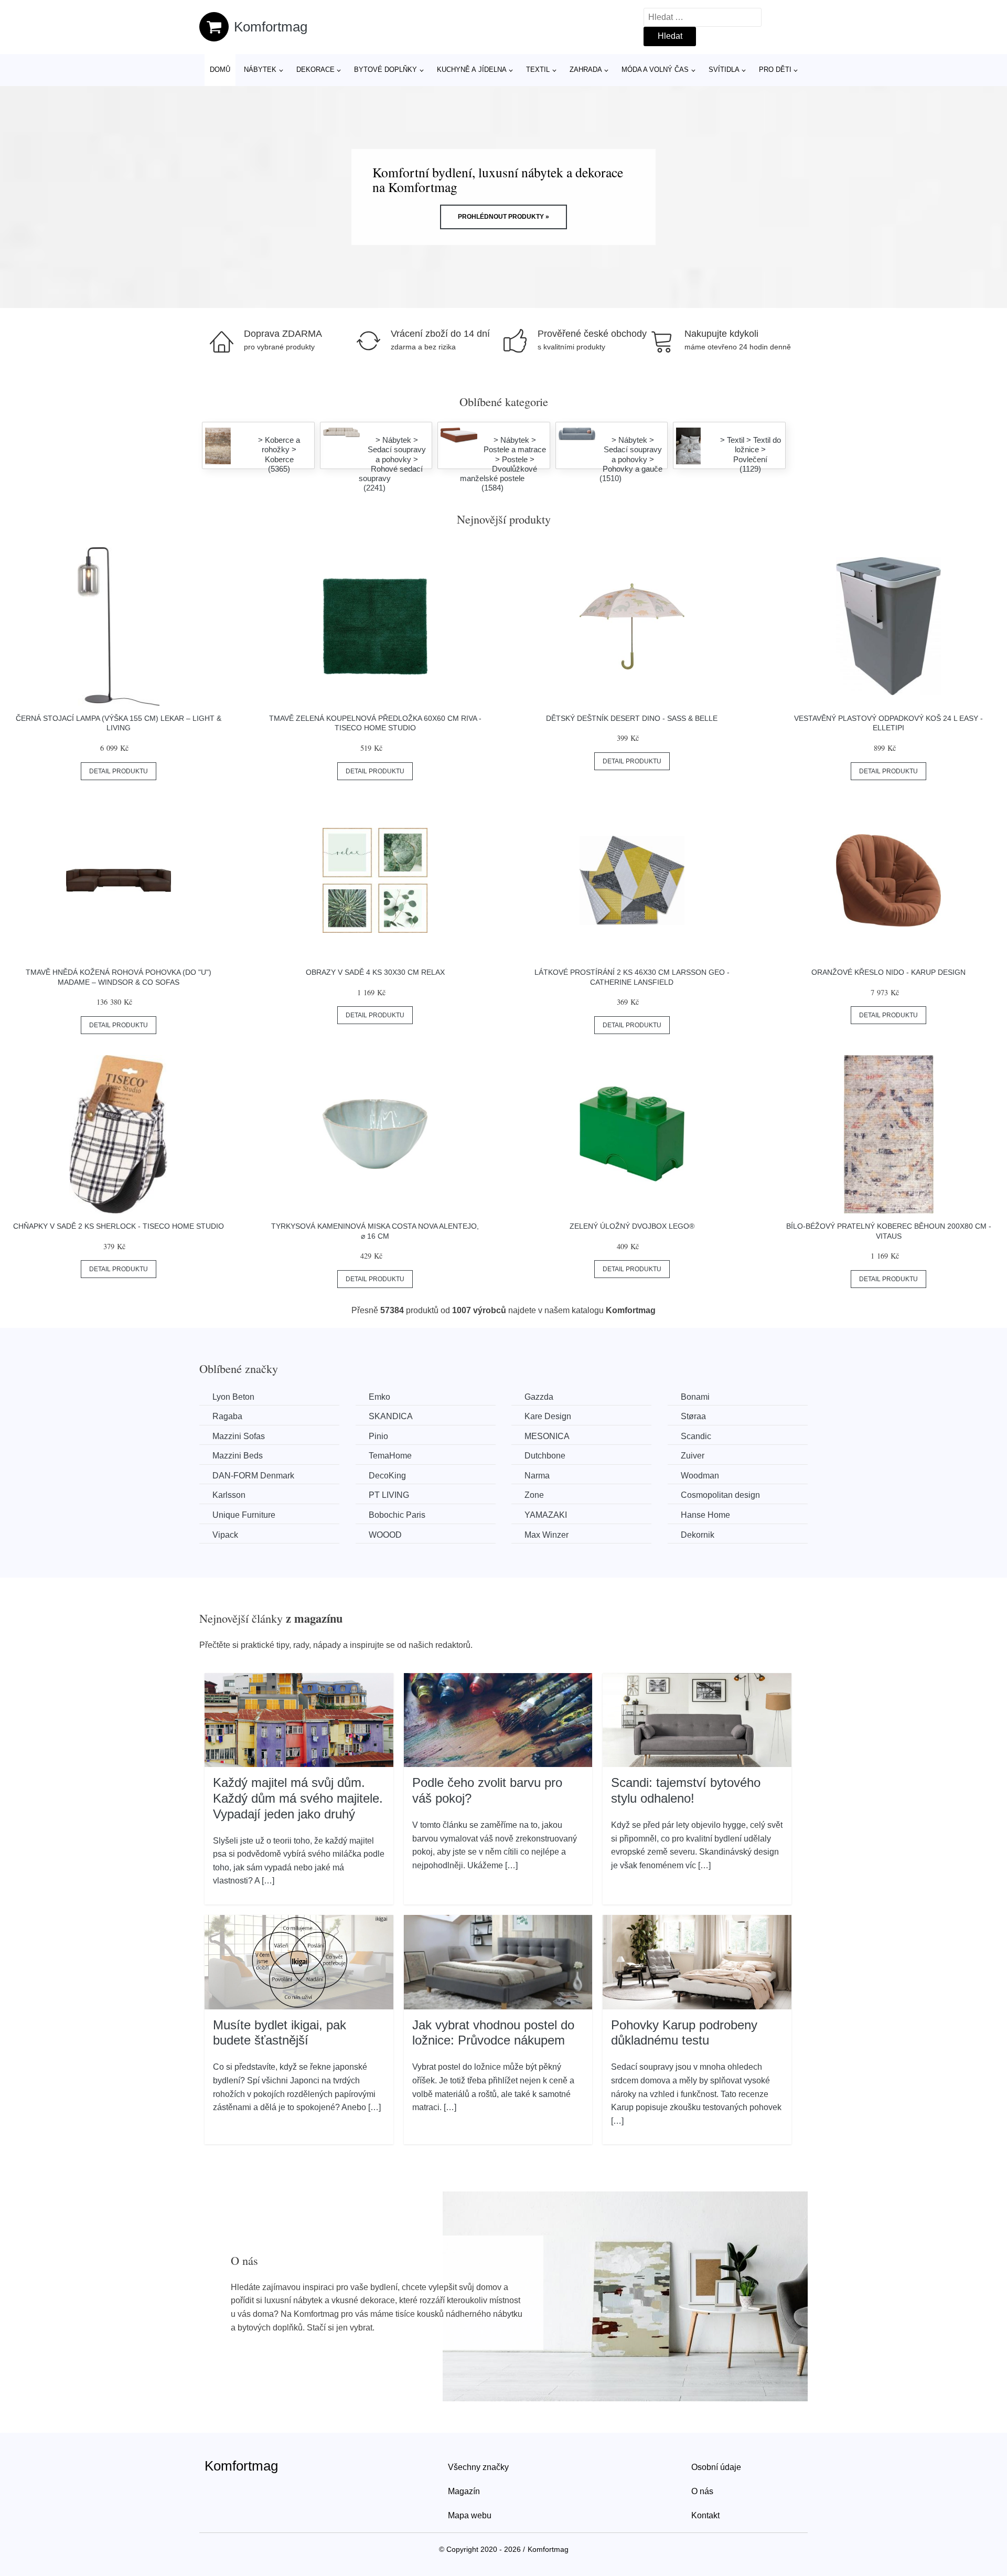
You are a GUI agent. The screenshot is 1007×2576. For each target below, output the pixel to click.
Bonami (695, 1397)
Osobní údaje (716, 2467)
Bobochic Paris (397, 1515)
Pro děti (775, 70)
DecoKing (387, 1476)
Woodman (700, 1476)
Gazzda (539, 1397)
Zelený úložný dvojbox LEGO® (632, 1226)
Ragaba (227, 1416)
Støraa (693, 1416)
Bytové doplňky (385, 70)
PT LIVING (389, 1495)
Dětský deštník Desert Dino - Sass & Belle (632, 718)
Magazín (464, 2491)
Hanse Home (705, 1515)
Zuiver (693, 1456)
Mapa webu (470, 2515)
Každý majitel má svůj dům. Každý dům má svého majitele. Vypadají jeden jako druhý (298, 1798)
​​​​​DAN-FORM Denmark (253, 1476)
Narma (537, 1476)
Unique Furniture (244, 1515)
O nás (702, 2491)
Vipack (225, 1535)
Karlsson (229, 1495)
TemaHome (390, 1456)
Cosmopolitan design (720, 1495)
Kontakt (705, 2515)
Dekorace (315, 70)
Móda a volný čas (655, 70)
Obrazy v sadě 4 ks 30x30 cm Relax (375, 972)
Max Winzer (547, 1535)
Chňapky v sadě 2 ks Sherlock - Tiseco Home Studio (119, 1226)
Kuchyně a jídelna (472, 70)
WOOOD (385, 1535)
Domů (220, 70)
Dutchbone (545, 1456)
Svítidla (724, 70)
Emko (379, 1397)
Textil (538, 70)
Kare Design (548, 1416)
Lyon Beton (233, 1397)
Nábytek (260, 70)
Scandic (696, 1436)
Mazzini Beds (238, 1456)
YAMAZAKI (546, 1515)
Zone (534, 1495)
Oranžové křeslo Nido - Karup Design (888, 972)
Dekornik (698, 1535)
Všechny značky (478, 2467)
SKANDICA (391, 1416)
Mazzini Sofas (239, 1436)
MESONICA (547, 1436)
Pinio (378, 1436)
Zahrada (586, 70)
